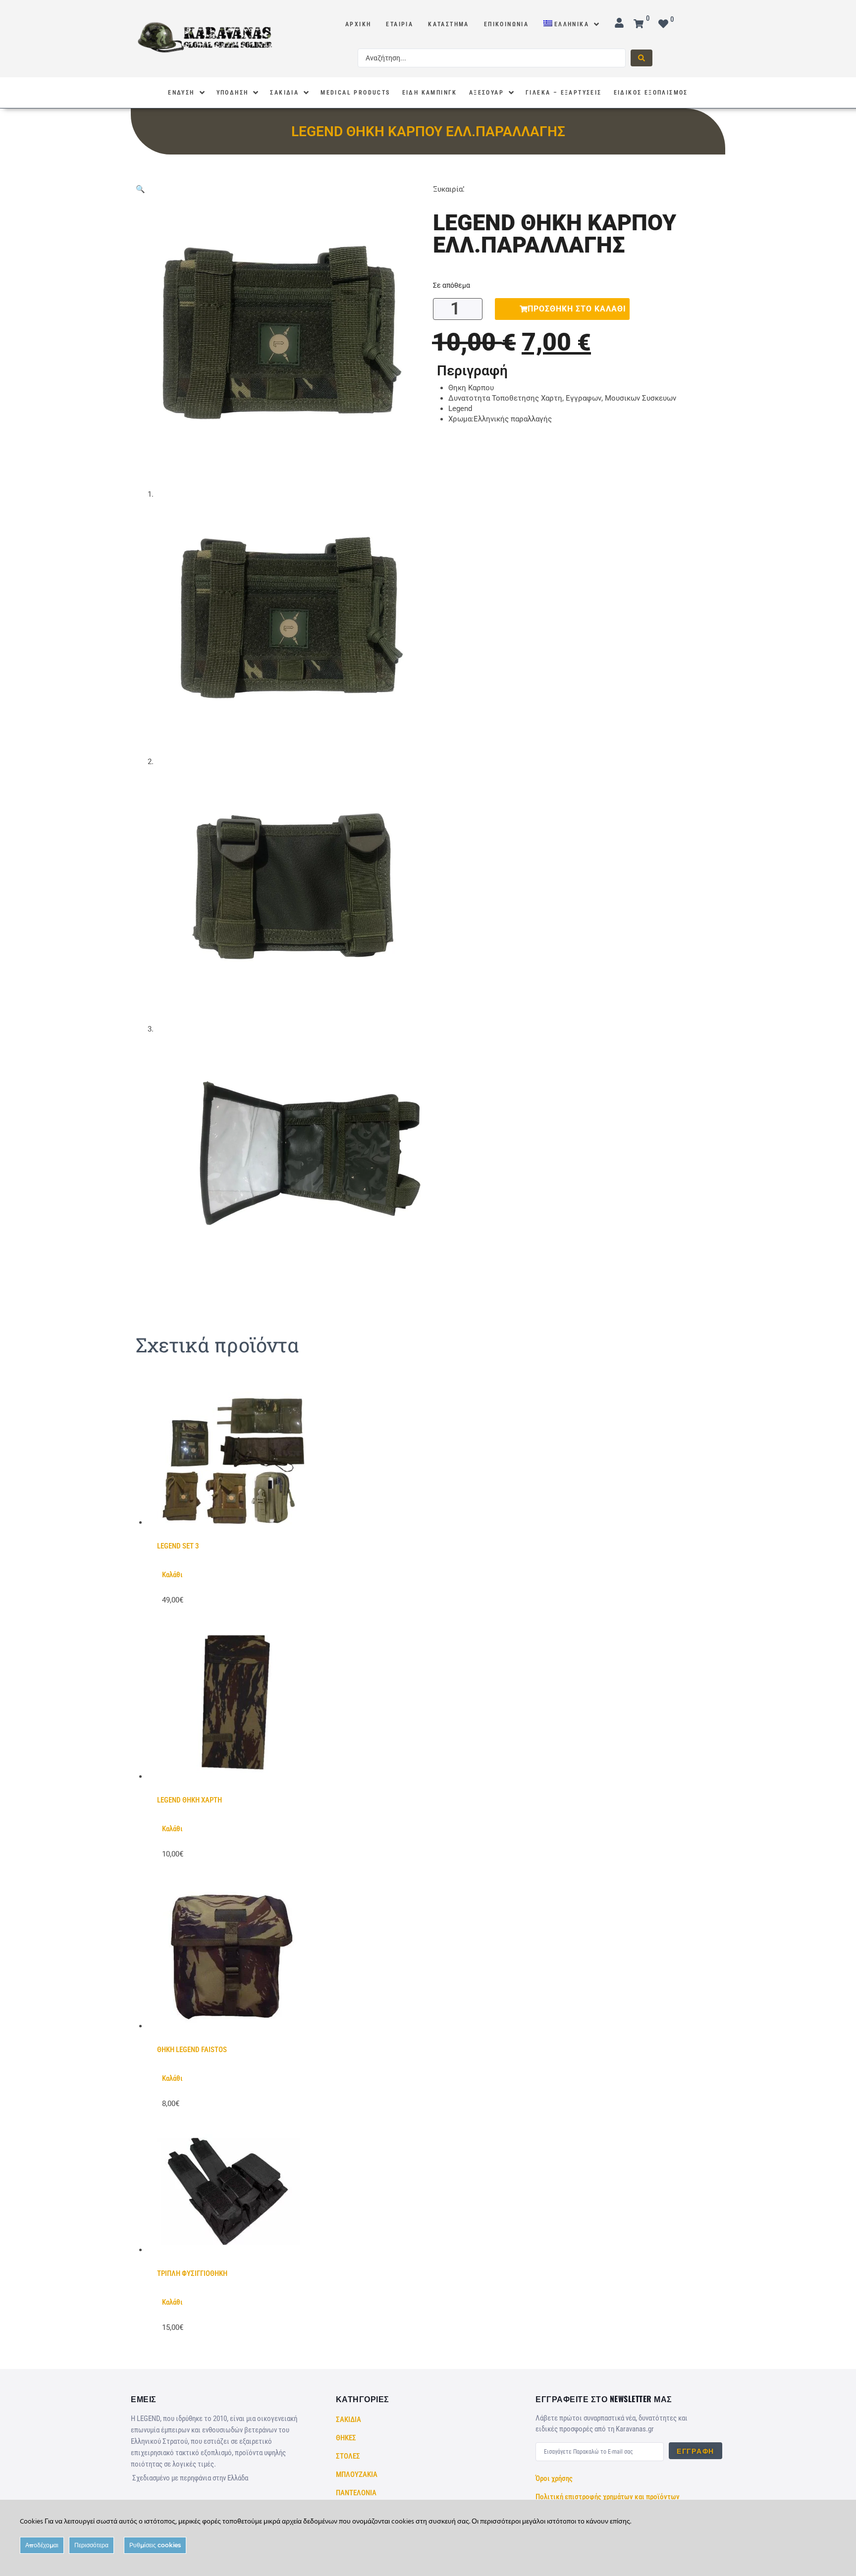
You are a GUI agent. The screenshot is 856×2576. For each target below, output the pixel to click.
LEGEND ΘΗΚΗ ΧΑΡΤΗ (189, 1800)
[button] (140, 189)
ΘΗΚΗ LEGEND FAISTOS (192, 2050)
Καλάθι (172, 1575)
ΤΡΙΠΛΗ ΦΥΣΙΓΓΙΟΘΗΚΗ (192, 2273)
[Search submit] (642, 58)
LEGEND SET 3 (178, 1546)
